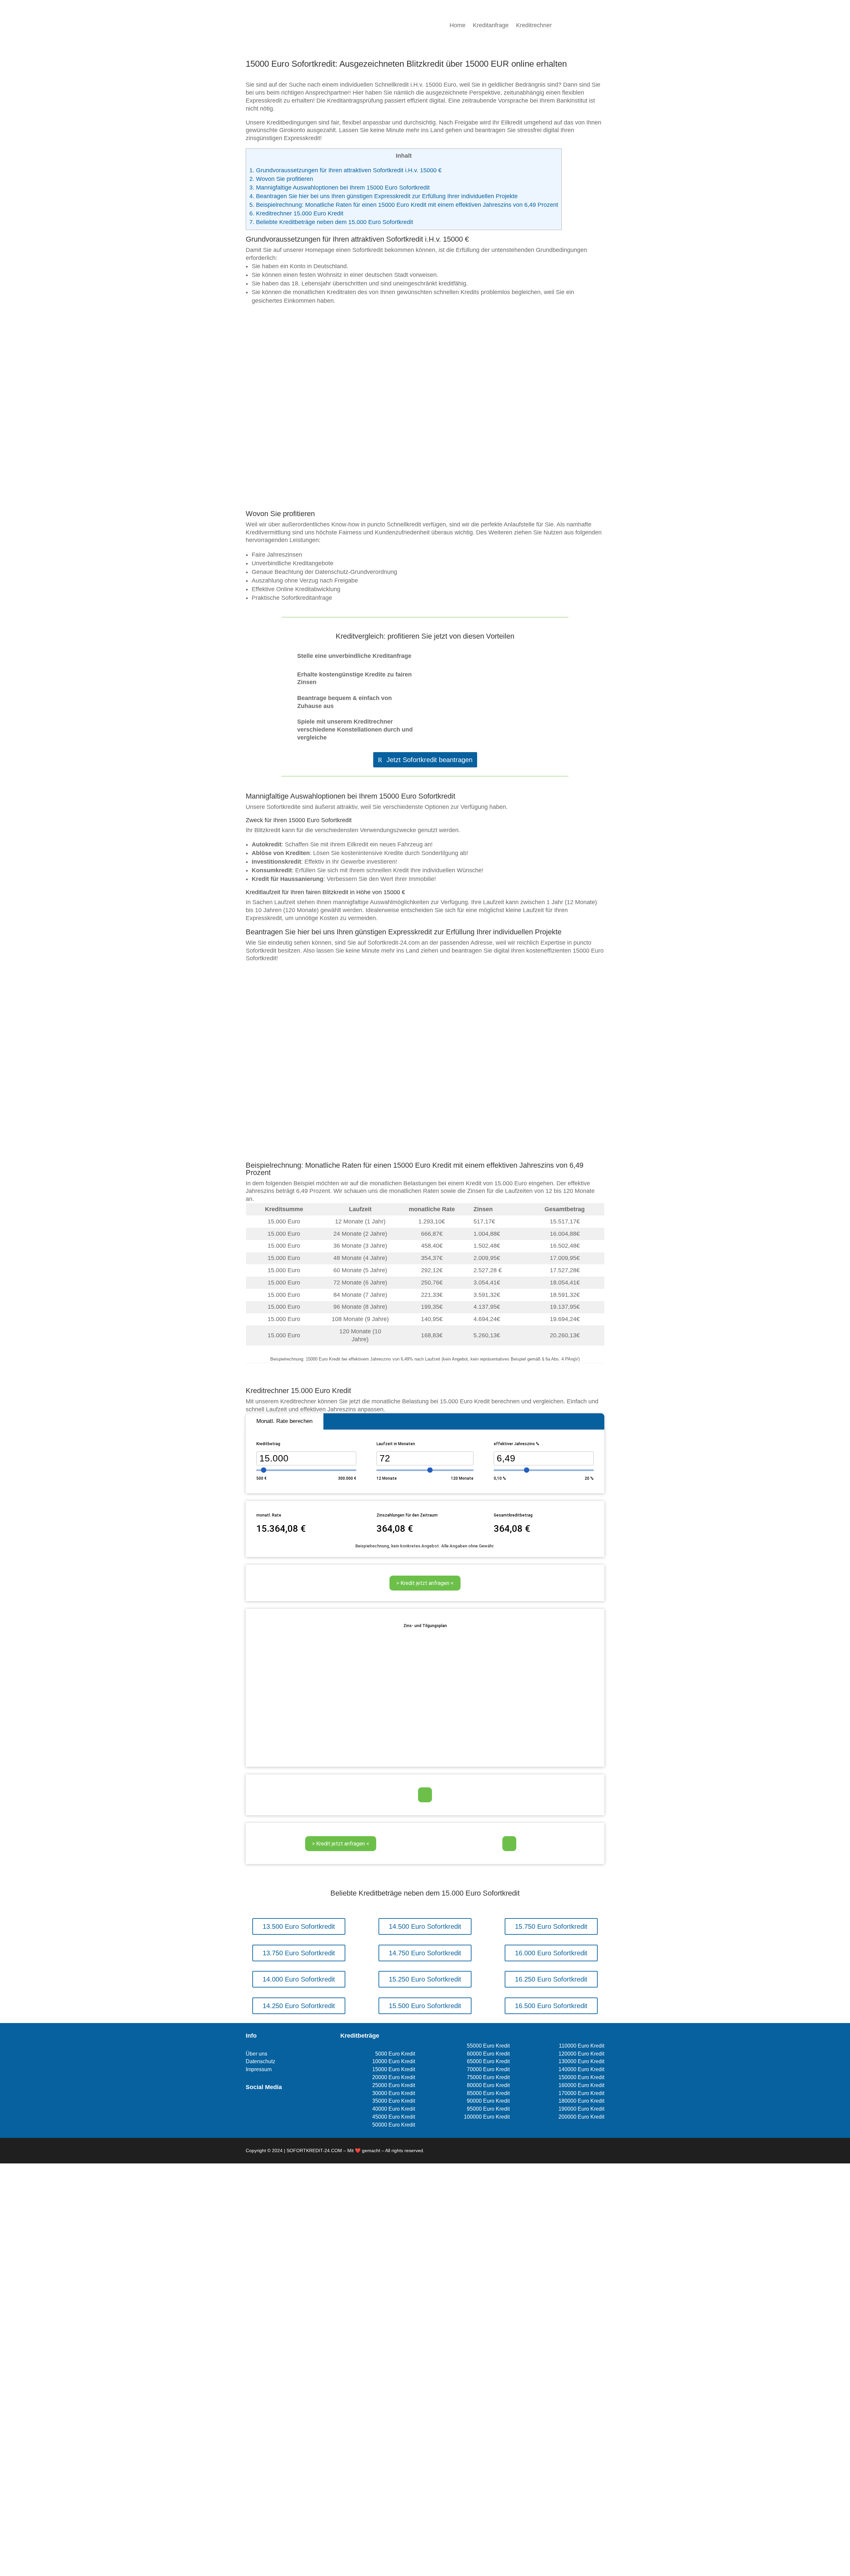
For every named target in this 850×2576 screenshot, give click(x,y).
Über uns (256, 2054)
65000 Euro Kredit (488, 2061)
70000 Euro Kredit (488, 2069)
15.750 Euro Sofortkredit (551, 1926)
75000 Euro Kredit (488, 2077)
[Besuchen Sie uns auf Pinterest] (272, 2107)
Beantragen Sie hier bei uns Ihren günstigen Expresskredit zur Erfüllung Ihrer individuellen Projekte (383, 196)
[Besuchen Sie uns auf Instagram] (260, 2107)
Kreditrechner (534, 26)
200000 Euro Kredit (581, 2117)
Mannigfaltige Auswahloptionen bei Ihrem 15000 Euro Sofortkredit (340, 188)
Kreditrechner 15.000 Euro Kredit (296, 213)
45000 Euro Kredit (394, 2117)
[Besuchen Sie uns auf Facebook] (250, 2107)
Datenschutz (260, 2061)
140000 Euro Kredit (581, 2069)
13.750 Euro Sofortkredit (299, 1953)
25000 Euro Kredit (394, 2085)
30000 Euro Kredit (394, 2093)
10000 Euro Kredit (394, 2061)
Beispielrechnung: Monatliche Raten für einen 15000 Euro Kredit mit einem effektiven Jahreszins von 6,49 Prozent (404, 205)
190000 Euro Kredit (581, 2109)
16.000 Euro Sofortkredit (551, 1953)
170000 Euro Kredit (581, 2093)
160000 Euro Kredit (581, 2085)
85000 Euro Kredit (488, 2093)
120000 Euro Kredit (581, 2054)
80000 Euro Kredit (488, 2085)
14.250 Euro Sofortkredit (299, 2006)
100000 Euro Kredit (487, 2117)
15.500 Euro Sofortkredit (425, 2006)
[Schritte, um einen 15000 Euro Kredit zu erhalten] (425, 1150)
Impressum (259, 2069)
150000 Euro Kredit (581, 2077)
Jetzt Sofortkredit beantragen (429, 760)
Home (458, 26)
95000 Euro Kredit (488, 2109)
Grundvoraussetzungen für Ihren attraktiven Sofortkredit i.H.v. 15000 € (345, 170)
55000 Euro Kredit (488, 2046)
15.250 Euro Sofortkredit (425, 1979)
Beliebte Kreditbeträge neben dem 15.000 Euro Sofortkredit (331, 222)
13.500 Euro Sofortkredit (299, 1926)
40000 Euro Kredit (394, 2109)
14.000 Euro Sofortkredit (299, 1979)
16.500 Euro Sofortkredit (551, 2006)
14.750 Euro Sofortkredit (425, 1953)
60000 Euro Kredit (488, 2054)
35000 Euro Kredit (394, 2101)
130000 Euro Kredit (581, 2061)
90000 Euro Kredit (488, 2101)
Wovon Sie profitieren (281, 179)
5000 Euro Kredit (395, 2054)
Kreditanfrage (491, 26)
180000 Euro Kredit (581, 2101)
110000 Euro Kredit (582, 2046)
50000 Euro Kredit (394, 2125)
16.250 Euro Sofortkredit (551, 1979)
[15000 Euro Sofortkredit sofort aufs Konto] (425, 499)
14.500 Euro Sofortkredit (425, 1926)
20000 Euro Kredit (394, 2077)
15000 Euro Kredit (394, 2069)
